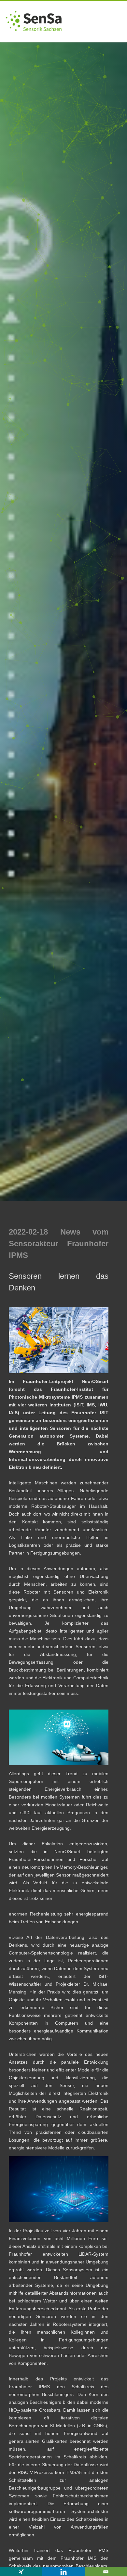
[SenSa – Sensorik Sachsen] (34, 40)
